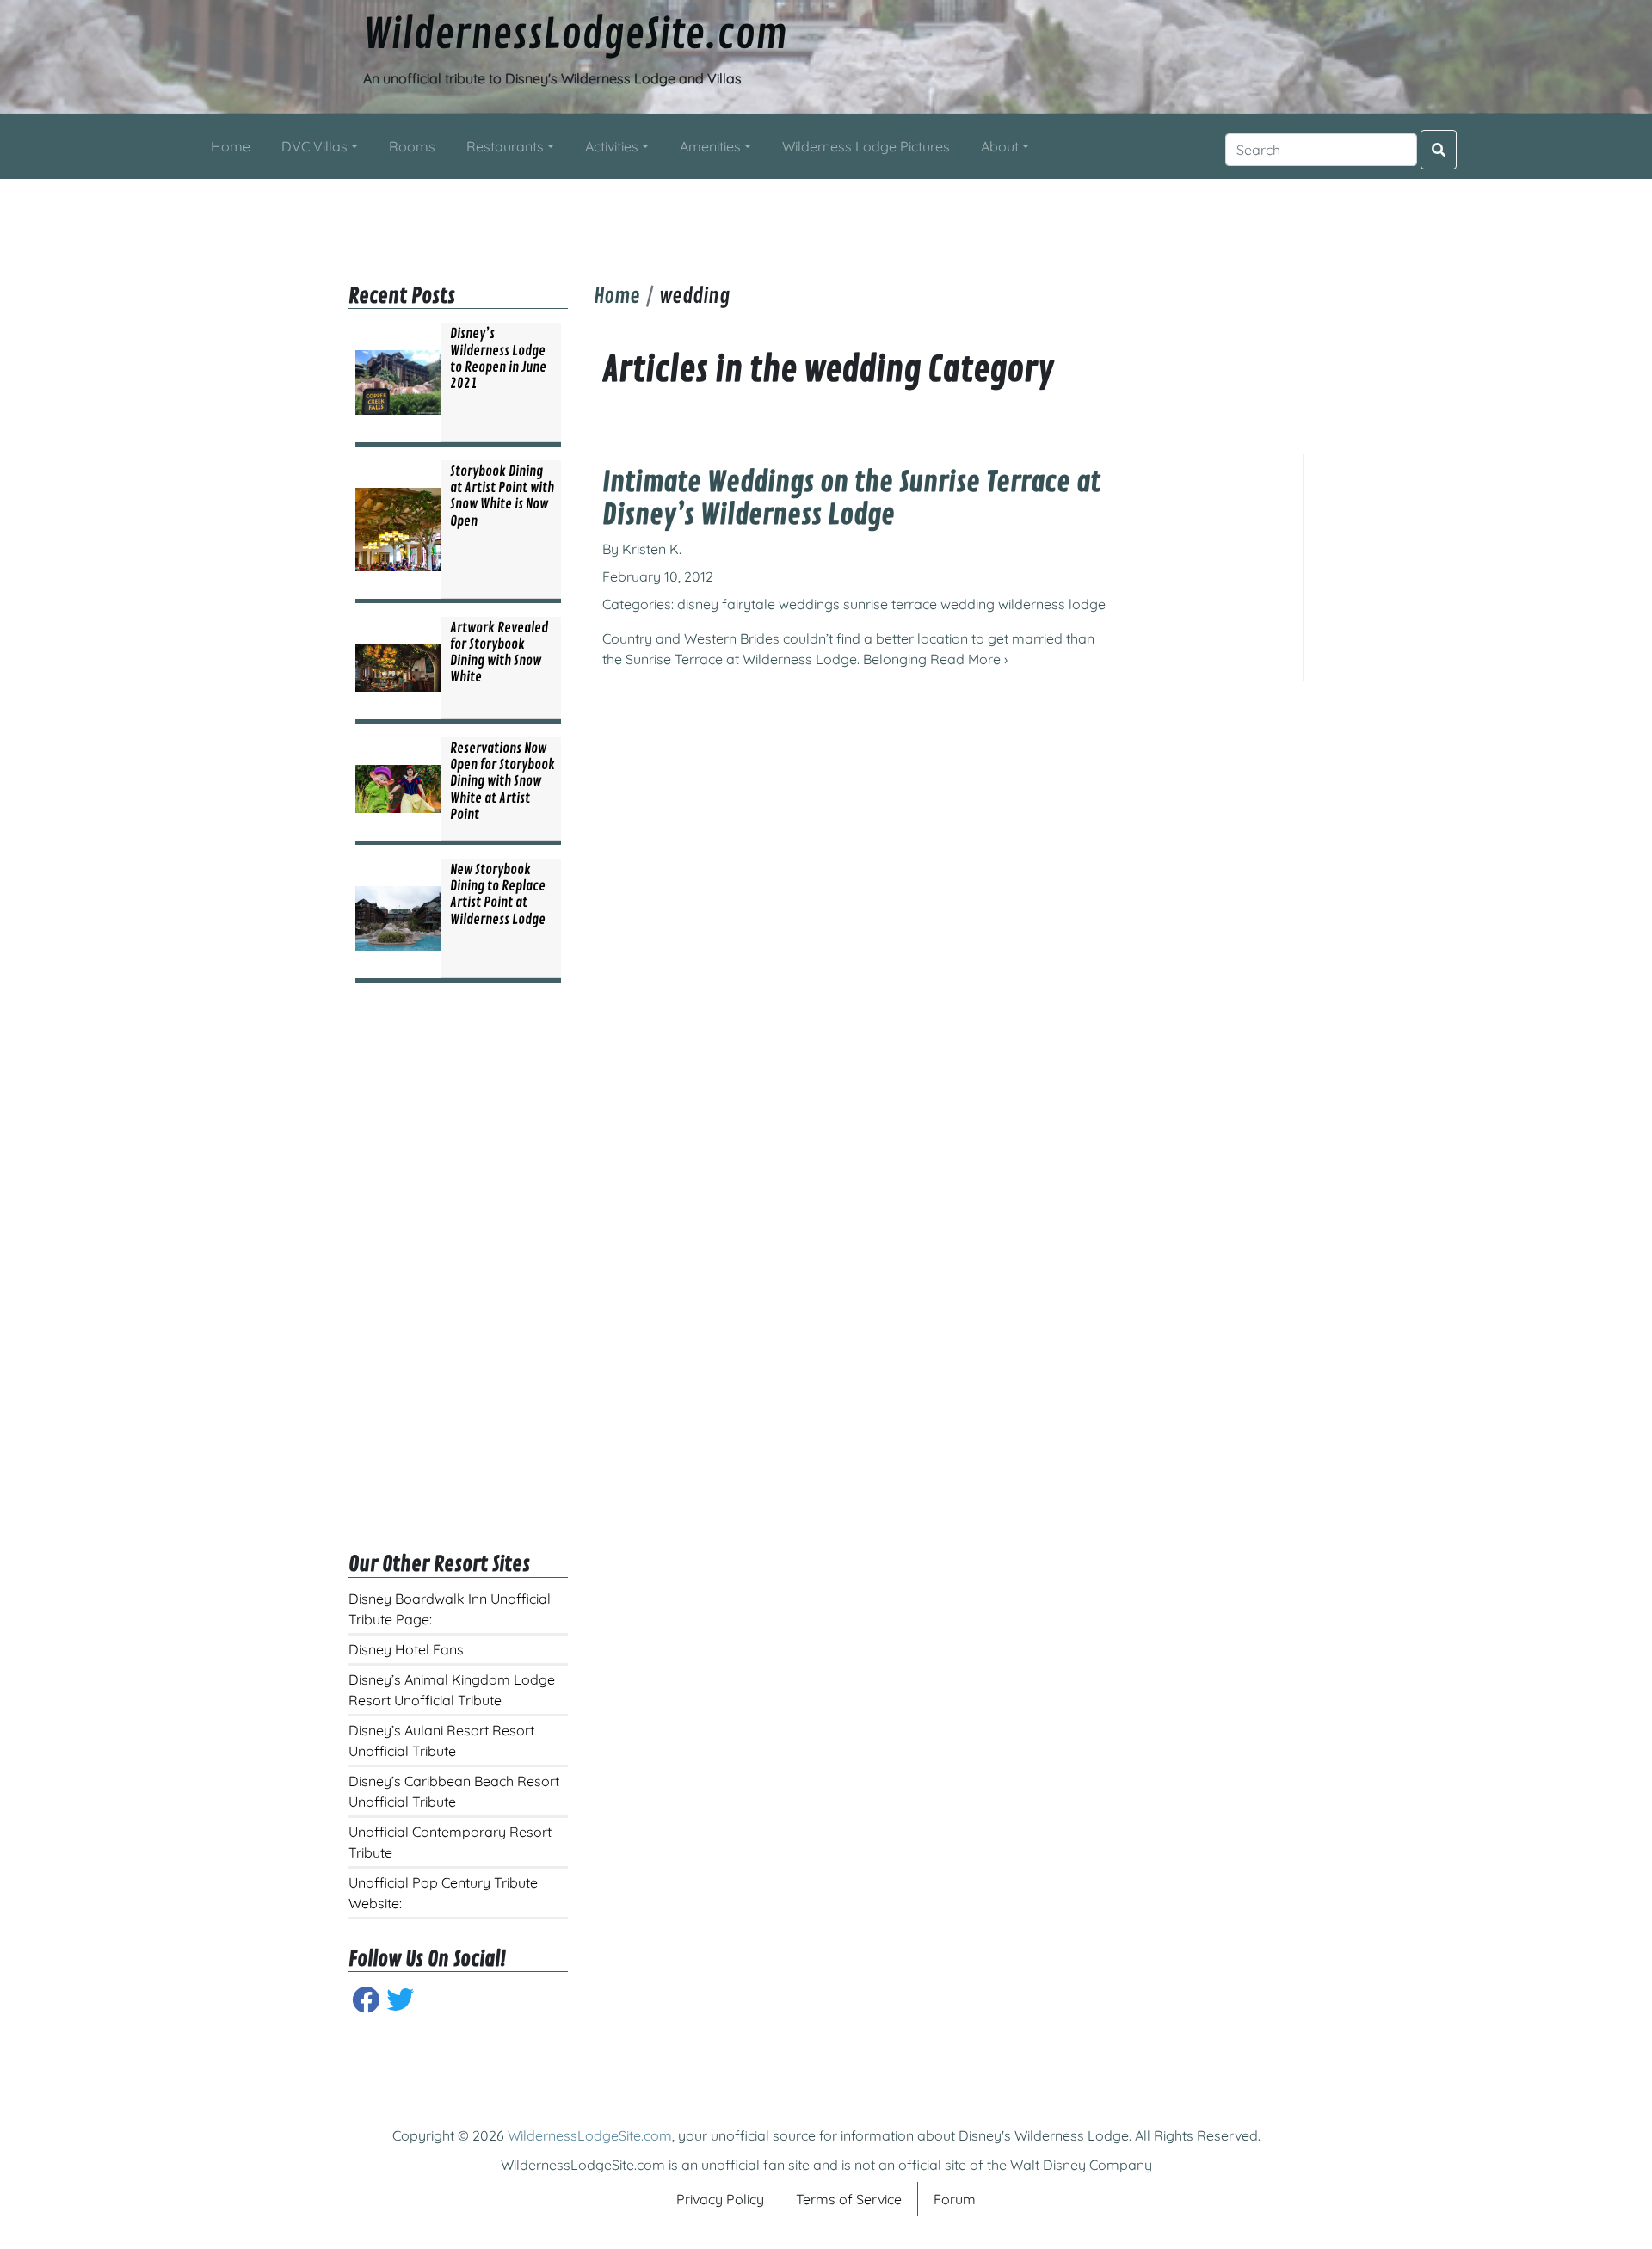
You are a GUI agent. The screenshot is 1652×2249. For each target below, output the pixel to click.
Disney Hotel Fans (406, 1649)
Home (617, 296)
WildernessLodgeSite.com (575, 35)
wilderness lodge (1052, 604)
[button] (320, 146)
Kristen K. (652, 549)
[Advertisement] (826, 218)
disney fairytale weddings (758, 604)
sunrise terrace (890, 604)
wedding (968, 604)
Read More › (969, 659)
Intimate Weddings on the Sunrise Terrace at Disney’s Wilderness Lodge (851, 499)
